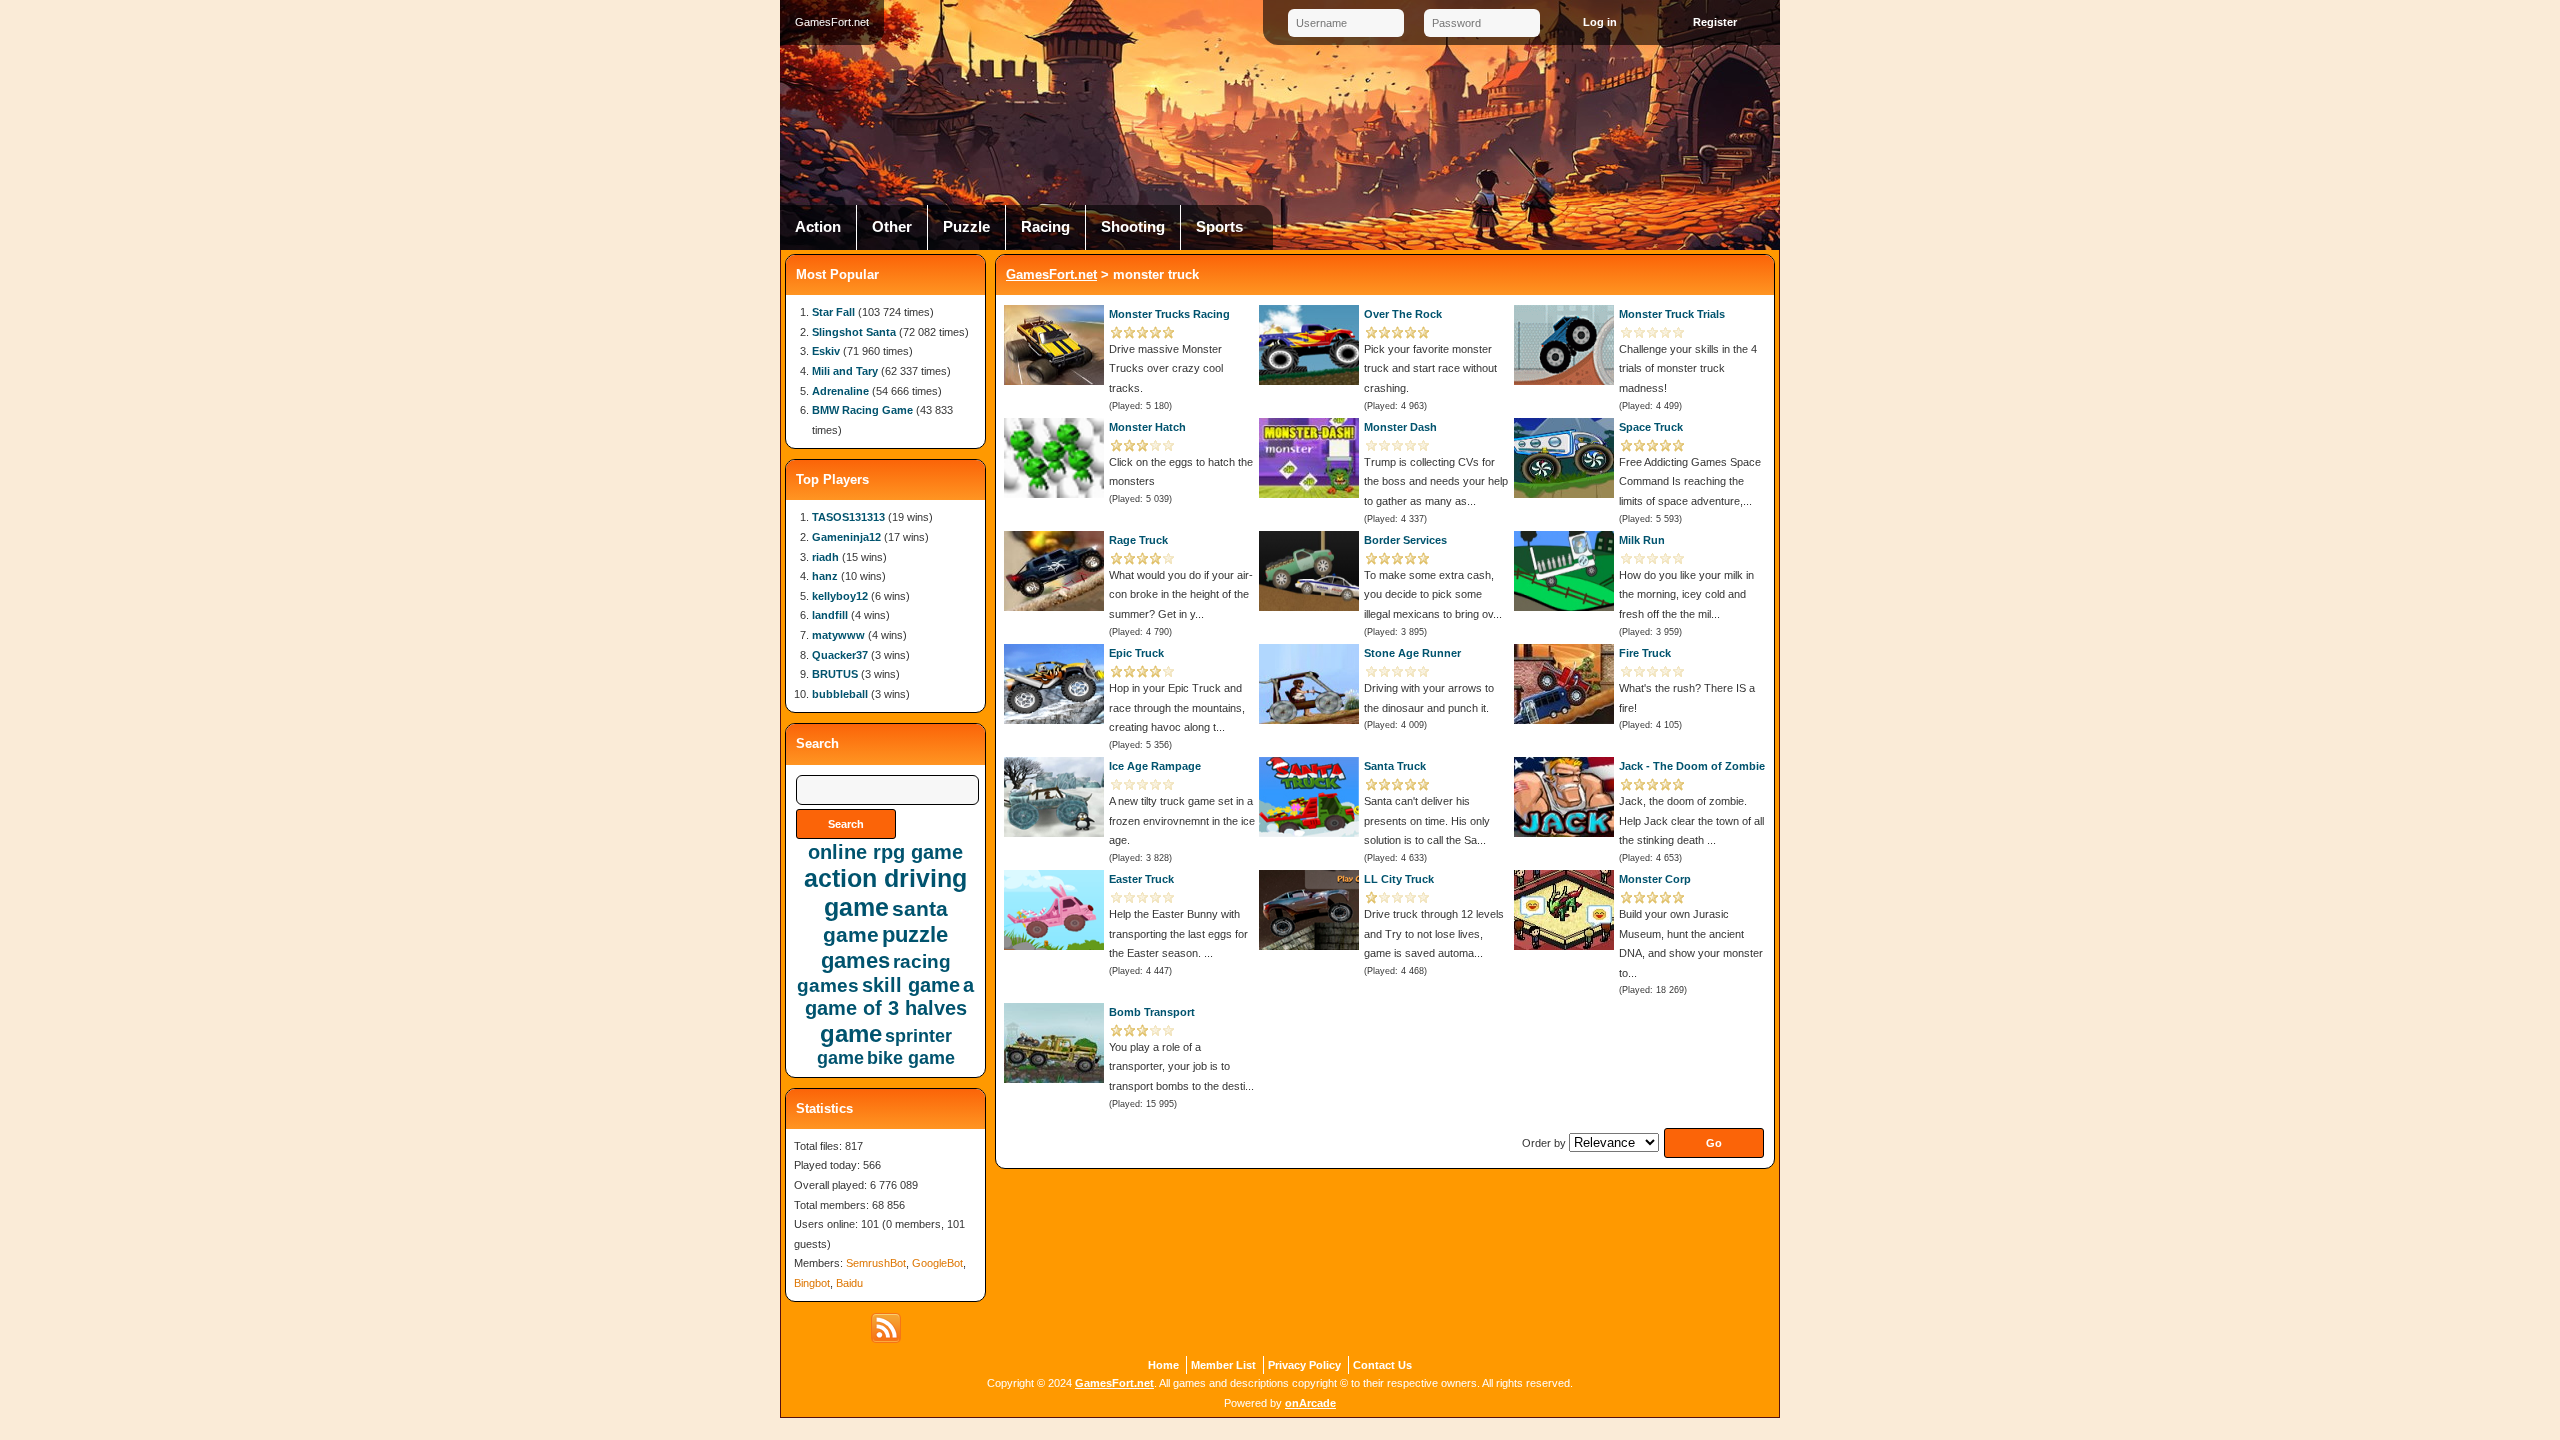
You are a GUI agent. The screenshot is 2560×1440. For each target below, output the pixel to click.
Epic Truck (1136, 653)
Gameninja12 (846, 537)
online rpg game (885, 852)
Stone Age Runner (1412, 653)
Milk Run (1642, 540)
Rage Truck (1138, 540)
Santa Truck (1395, 766)
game (851, 1033)
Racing (1045, 227)
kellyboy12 (840, 596)
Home (1163, 1365)
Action (818, 227)
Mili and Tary (845, 371)
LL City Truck (1399, 879)
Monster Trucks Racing (1169, 314)
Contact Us (1382, 1365)
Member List (1223, 1365)
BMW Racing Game (862, 410)
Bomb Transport (1152, 1012)
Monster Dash (1400, 427)
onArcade (1310, 1403)
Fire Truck (1645, 653)
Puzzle (966, 227)
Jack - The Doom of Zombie (1692, 766)
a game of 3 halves (890, 996)
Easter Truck (1141, 879)
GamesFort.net (1051, 274)
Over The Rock (1403, 314)
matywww (838, 635)
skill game (911, 985)
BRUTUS (835, 674)
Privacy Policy (1304, 1365)
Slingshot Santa (854, 332)
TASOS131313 (848, 517)
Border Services (1405, 540)
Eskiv (826, 351)
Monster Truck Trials (1672, 314)
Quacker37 (840, 655)
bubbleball (840, 694)
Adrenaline (840, 391)
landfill (830, 615)
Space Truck (1651, 427)
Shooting (1133, 227)
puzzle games (885, 947)
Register (1715, 22)
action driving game (885, 892)
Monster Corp (1655, 879)
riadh (825, 557)
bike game (911, 1058)
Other (892, 227)
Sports (1219, 227)
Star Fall (833, 312)
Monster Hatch (1147, 427)
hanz (825, 576)
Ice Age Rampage (1155, 766)
